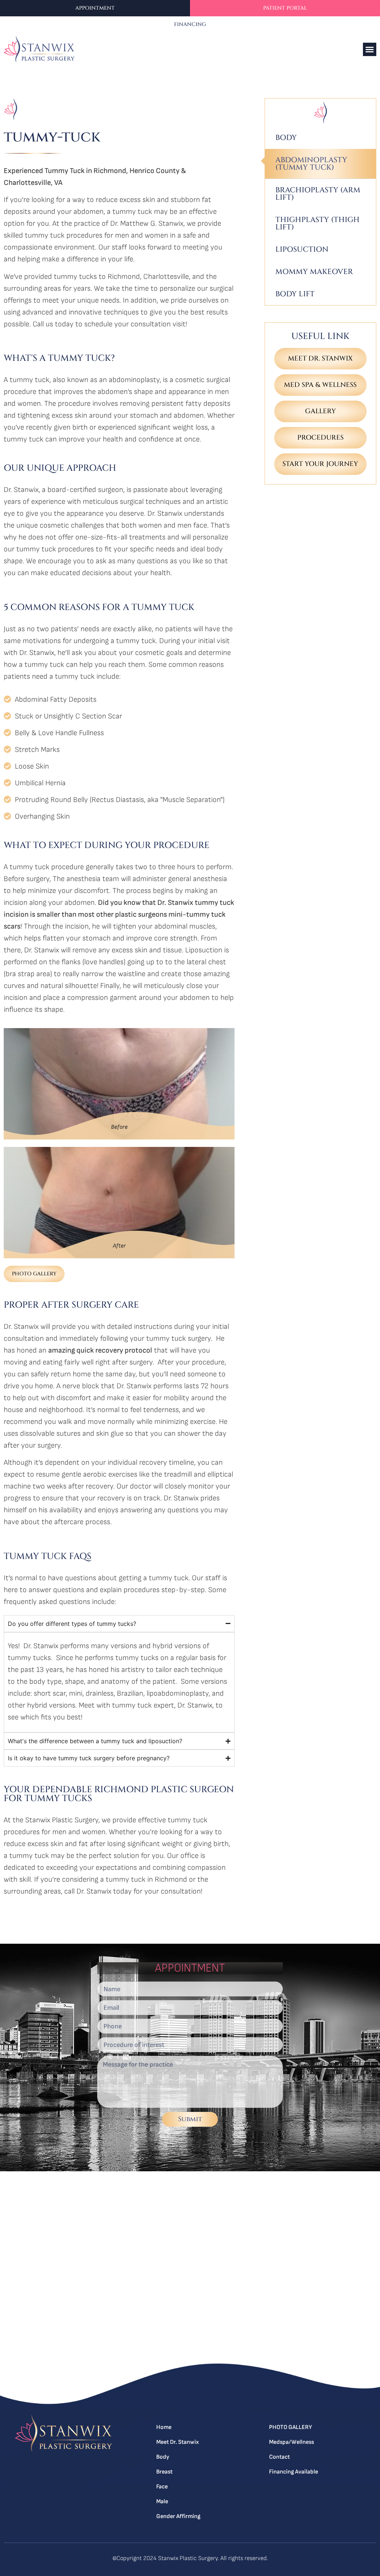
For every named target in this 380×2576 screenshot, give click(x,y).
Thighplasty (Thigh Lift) (317, 223)
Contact (279, 2457)
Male (162, 2502)
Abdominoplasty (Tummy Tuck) (311, 164)
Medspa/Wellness (291, 2442)
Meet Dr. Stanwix (178, 2442)
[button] (370, 49)
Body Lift (295, 294)
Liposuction (302, 249)
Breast (164, 2472)
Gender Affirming (178, 2516)
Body (286, 138)
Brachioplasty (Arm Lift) (318, 194)
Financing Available (294, 2472)
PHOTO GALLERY (291, 2427)
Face (162, 2487)
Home (164, 2427)
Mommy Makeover (314, 272)
